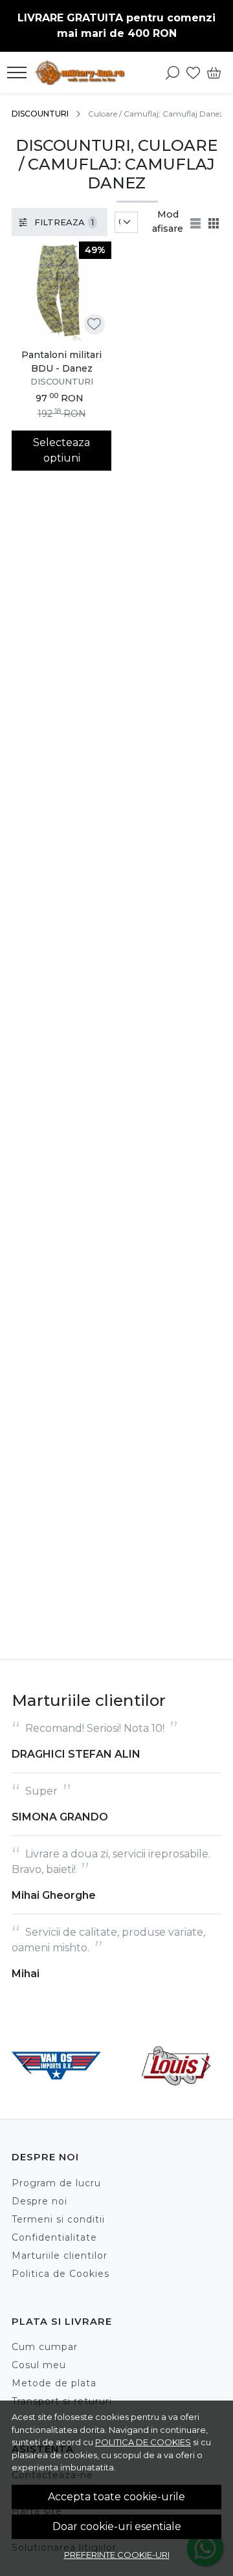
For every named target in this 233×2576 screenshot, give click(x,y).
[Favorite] (193, 73)
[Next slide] (206, 2066)
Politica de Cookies (61, 2274)
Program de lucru (56, 2183)
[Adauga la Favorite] (94, 324)
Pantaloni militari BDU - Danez (61, 362)
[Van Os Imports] (56, 2090)
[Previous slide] (27, 2066)
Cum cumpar (45, 2347)
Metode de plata (54, 2383)
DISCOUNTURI (40, 114)
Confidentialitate (54, 2237)
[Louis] (177, 2090)
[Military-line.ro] (83, 73)
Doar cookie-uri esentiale (117, 2526)
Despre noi (39, 2201)
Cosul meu (39, 2365)
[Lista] (197, 222)
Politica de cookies (143, 2442)
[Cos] (214, 73)
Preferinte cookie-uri (117, 2555)
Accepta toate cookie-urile (116, 2497)
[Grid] (215, 222)
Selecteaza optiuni (61, 450)
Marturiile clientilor (60, 2256)
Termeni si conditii (58, 2219)
